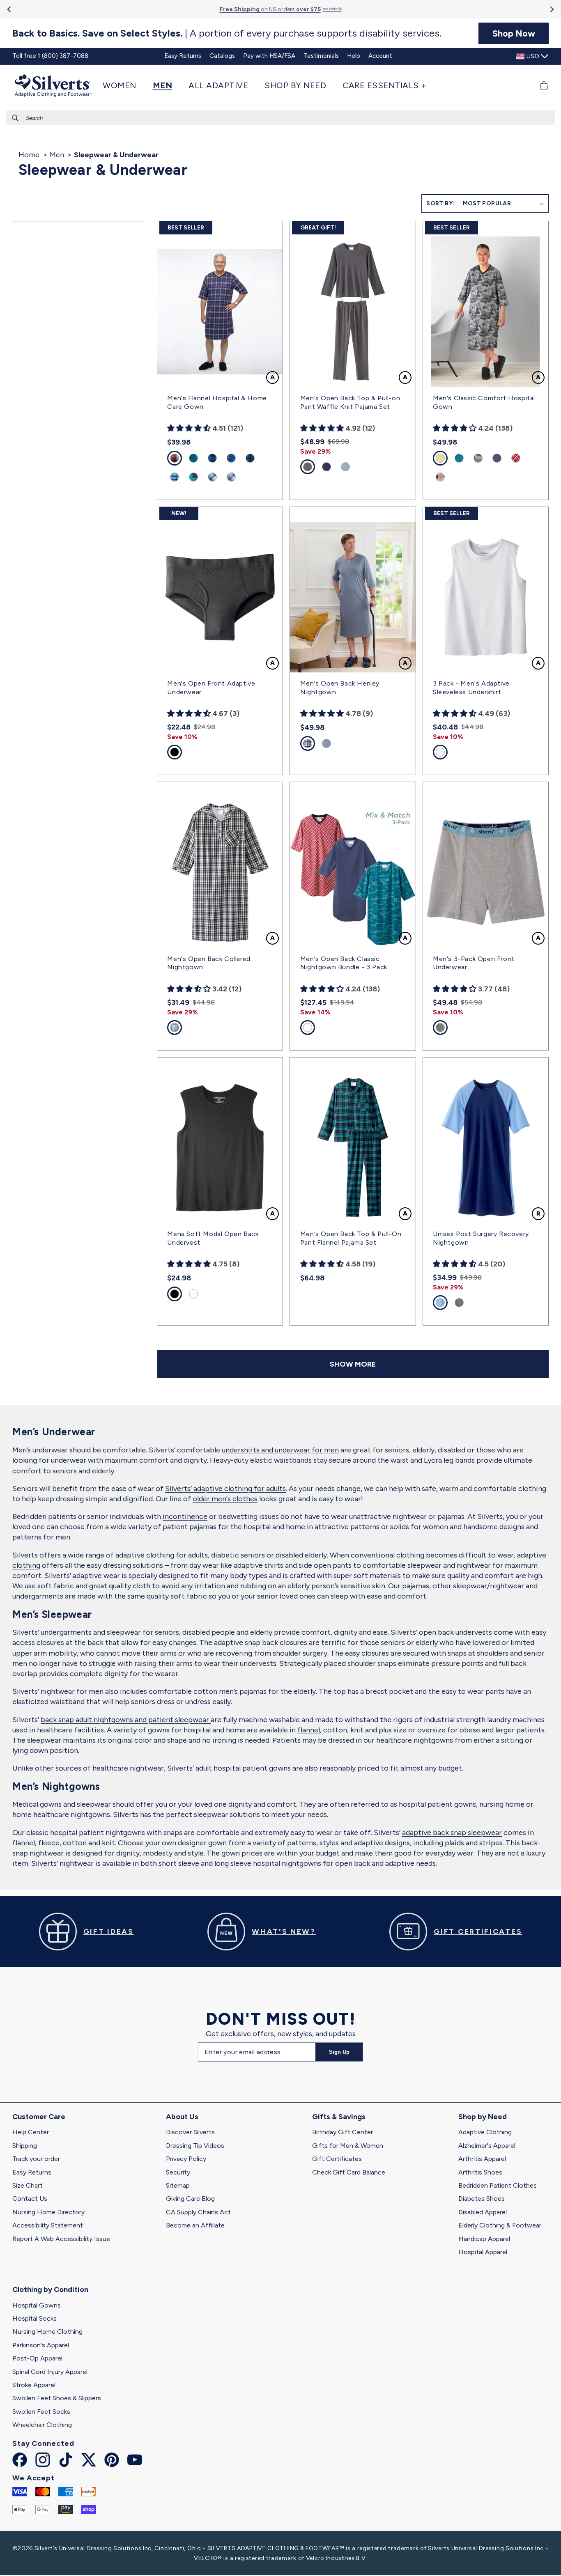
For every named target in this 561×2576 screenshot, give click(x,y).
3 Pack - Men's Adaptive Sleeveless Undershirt (471, 688)
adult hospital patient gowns (244, 1768)
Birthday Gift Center (343, 2132)
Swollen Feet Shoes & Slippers (57, 2398)
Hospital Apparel (483, 2252)
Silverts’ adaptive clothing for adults (225, 1489)
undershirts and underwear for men (280, 1450)
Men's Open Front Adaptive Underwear (211, 688)
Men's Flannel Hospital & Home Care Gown (217, 402)
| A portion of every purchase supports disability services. (227, 33)
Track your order (36, 2159)
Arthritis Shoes (480, 2172)
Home (29, 155)
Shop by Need (483, 2117)
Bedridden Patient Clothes (498, 2185)
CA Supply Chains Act (198, 2212)
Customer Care (39, 2117)
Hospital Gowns (37, 2305)
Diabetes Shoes (482, 2199)
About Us (182, 2117)
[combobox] (280, 118)
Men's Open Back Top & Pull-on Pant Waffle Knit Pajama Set (350, 402)
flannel (309, 1730)
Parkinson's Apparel (41, 2345)
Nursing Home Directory (48, 2212)
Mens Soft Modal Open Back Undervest (213, 1238)
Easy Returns (32, 2172)
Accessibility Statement (48, 2225)
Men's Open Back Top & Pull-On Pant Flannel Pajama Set (351, 1238)
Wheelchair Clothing (42, 2425)
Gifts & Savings (339, 2117)
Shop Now (514, 33)
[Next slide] (551, 9)
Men (57, 155)
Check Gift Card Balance (349, 2172)
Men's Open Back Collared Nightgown (209, 963)
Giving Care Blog (190, 2199)
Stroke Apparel (34, 2385)
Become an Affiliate (195, 2225)
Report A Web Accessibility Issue (61, 2239)
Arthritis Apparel (482, 2159)
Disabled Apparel (483, 2212)
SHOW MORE (353, 1364)
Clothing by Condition (50, 2289)
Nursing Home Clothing (47, 2332)
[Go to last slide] (10, 9)
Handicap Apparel (484, 2239)
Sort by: (440, 203)
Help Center (31, 2132)
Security (178, 2172)
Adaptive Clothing (485, 2132)
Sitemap (178, 2185)
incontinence (185, 1516)
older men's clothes (225, 1499)
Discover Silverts (190, 2132)
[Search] (15, 118)
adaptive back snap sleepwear (452, 1833)
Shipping (25, 2146)
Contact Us (30, 2199)
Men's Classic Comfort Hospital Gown (484, 402)
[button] (124, 85)
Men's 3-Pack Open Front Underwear (474, 963)
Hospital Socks (34, 2318)
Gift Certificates (337, 2159)
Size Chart (28, 2185)
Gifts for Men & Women (348, 2146)
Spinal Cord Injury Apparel (50, 2372)
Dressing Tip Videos (195, 2146)
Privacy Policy (186, 2159)
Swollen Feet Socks (41, 2412)
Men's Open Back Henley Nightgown (340, 688)
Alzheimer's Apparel (487, 2146)
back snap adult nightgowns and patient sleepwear (126, 1720)
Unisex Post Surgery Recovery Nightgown (481, 1238)
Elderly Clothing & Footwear (500, 2225)
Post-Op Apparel (37, 2358)
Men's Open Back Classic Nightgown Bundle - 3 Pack (344, 963)
